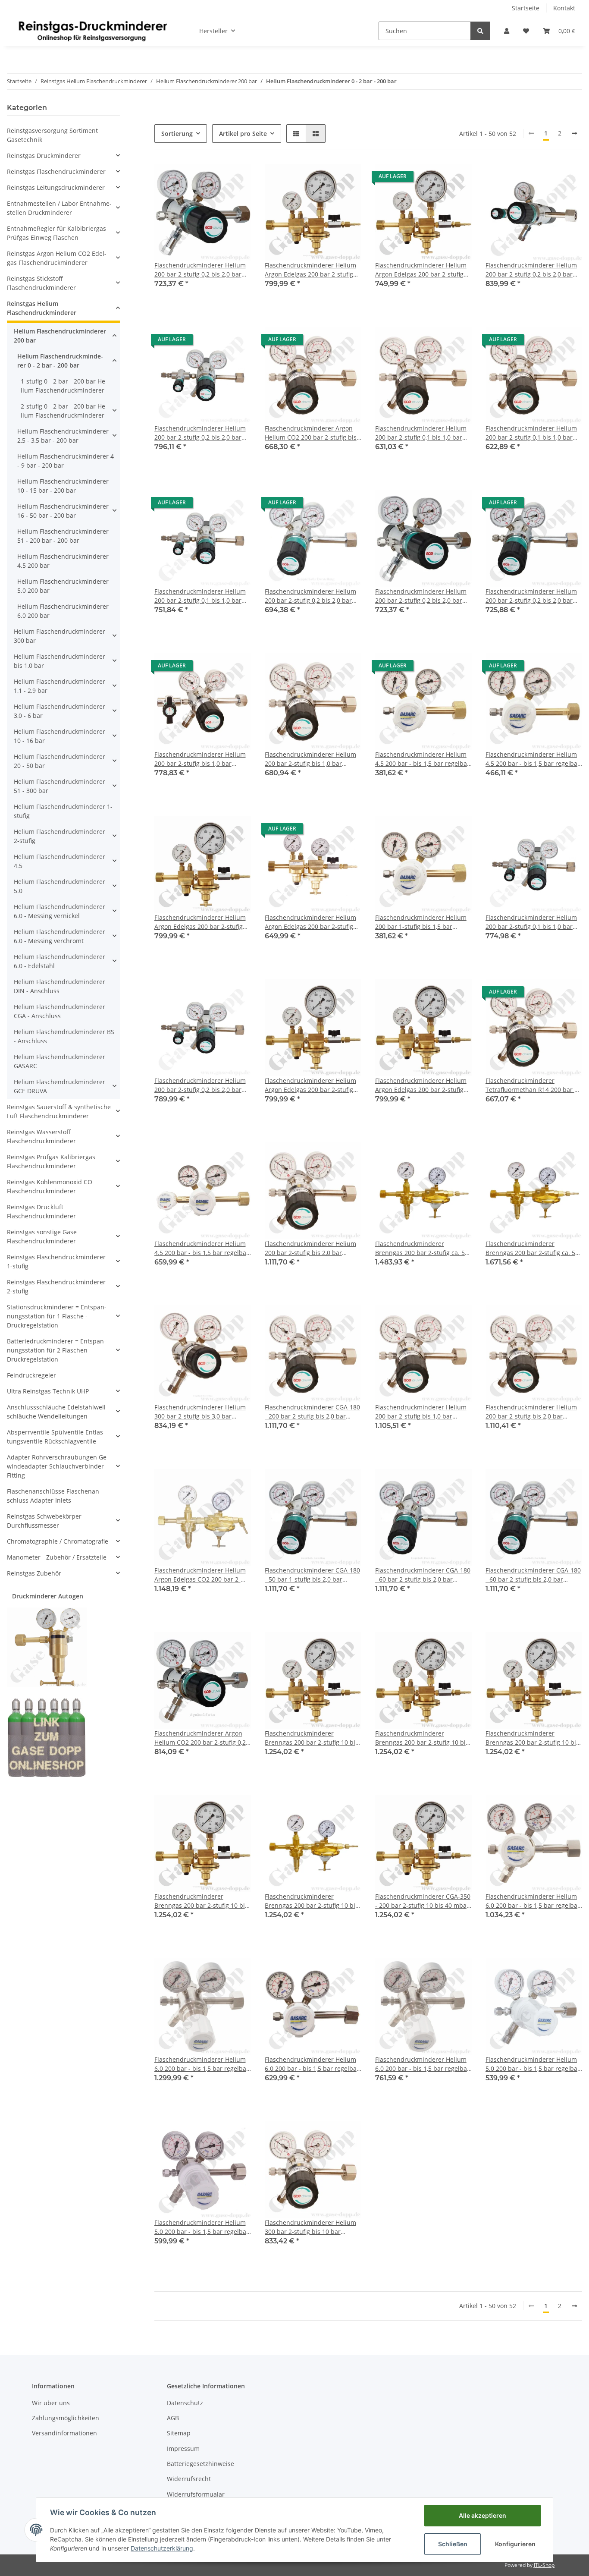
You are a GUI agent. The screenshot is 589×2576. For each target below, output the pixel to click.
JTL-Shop (544, 2565)
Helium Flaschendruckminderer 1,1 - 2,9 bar (60, 686)
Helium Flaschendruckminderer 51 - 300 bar (60, 786)
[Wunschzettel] (526, 31)
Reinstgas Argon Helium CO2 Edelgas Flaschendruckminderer (57, 258)
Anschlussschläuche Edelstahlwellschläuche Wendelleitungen (57, 1412)
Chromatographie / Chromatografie (58, 1541)
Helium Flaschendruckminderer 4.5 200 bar (63, 561)
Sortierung (177, 134)
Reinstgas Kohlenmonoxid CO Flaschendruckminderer (50, 1186)
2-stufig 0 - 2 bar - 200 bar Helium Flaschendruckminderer (64, 411)
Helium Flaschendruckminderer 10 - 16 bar (60, 736)
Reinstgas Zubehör (34, 1573)
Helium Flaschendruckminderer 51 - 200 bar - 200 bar (63, 536)
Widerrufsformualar (196, 2494)
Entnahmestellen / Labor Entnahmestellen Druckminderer (59, 208)
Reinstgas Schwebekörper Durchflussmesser (44, 1521)
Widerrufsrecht (189, 2479)
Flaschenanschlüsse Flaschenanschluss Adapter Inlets (54, 1496)
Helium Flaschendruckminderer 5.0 (60, 886)
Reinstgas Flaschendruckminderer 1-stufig (56, 1261)
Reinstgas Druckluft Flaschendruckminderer (41, 1211)
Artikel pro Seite (243, 134)
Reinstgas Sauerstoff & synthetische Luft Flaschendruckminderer (59, 1111)
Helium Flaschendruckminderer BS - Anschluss (64, 1036)
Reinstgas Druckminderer (44, 156)
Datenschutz (185, 2403)
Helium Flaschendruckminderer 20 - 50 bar (60, 761)
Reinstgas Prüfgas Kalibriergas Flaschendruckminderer (51, 1161)
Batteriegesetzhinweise (201, 2464)
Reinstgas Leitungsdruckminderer (56, 187)
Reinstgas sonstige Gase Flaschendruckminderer (42, 1236)
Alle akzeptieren (482, 2515)
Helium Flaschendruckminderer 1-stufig (63, 811)
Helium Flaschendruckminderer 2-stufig (60, 836)
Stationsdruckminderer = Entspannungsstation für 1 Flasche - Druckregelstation (57, 1316)
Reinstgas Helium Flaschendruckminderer (42, 308)
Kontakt (564, 8)
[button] (507, 31)
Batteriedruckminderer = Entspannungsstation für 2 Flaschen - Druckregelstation (56, 1350)
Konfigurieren (515, 2544)
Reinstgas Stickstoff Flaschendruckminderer (41, 283)
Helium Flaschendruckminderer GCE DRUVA (60, 1086)
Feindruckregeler (31, 1375)
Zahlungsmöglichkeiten (66, 2418)
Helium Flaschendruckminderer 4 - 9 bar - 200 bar (66, 461)
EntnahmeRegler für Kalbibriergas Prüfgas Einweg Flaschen (56, 233)
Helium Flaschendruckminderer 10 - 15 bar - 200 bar (63, 486)
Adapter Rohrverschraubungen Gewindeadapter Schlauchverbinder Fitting (58, 1466)
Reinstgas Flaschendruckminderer (56, 171)
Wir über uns (51, 2403)
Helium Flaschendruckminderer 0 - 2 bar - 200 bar (60, 361)
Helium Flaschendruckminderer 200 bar (60, 336)
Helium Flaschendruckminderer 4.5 (60, 861)
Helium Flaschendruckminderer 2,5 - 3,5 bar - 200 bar (63, 436)
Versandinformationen (64, 2433)
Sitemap (179, 2433)
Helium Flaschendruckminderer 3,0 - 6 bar (60, 711)
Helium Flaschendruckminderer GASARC (60, 1061)
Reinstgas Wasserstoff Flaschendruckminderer (41, 1136)
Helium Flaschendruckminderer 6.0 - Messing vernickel (60, 911)
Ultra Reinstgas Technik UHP (48, 1391)
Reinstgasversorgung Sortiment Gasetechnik (52, 135)
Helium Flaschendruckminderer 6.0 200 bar (63, 611)
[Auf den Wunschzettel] (236, 179)
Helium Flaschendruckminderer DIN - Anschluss (60, 986)
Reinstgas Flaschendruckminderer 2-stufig (56, 1286)
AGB (173, 2418)
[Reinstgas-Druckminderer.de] (93, 31)
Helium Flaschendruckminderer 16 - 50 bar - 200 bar (63, 511)
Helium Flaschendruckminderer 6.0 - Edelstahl (60, 961)
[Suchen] (480, 31)
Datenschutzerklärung (162, 2548)
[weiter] (574, 133)
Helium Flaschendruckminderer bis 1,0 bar (60, 661)
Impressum (183, 2449)
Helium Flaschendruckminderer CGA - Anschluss (60, 1011)
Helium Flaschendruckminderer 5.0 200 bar (63, 586)
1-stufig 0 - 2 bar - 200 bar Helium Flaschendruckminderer (64, 386)
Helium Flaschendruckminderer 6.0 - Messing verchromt (60, 936)
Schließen (453, 2544)
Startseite (526, 8)
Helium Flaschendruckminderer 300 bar (60, 636)
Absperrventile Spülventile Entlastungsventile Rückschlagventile (56, 1437)
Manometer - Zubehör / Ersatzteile (57, 1557)
